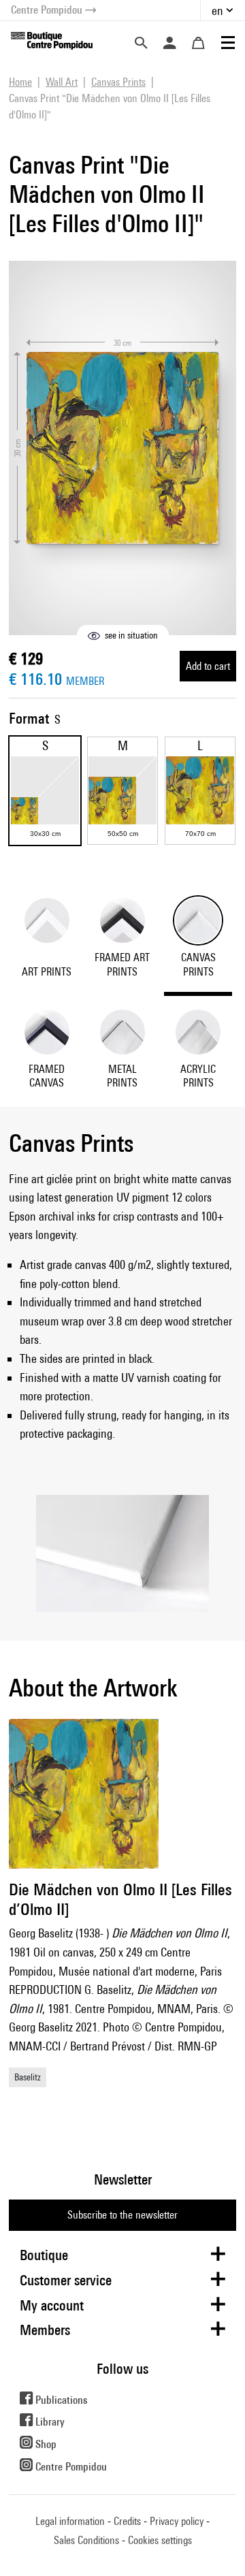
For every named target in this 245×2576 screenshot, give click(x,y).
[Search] (141, 43)
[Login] (169, 43)
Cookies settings (160, 2540)
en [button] (217, 11)
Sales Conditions (86, 2540)
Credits (127, 2521)
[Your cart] (198, 43)
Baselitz (28, 2077)
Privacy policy (177, 2521)
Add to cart (208, 666)
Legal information (70, 2521)
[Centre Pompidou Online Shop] (52, 40)
